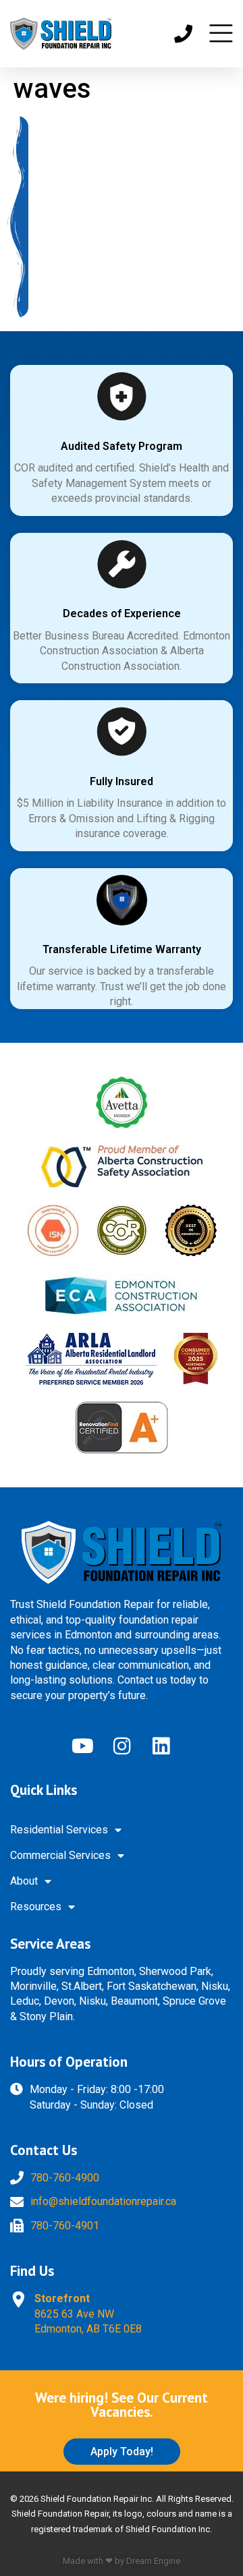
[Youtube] (82, 1746)
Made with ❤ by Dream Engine (122, 2561)
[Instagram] (122, 1746)
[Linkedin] (161, 1746)
